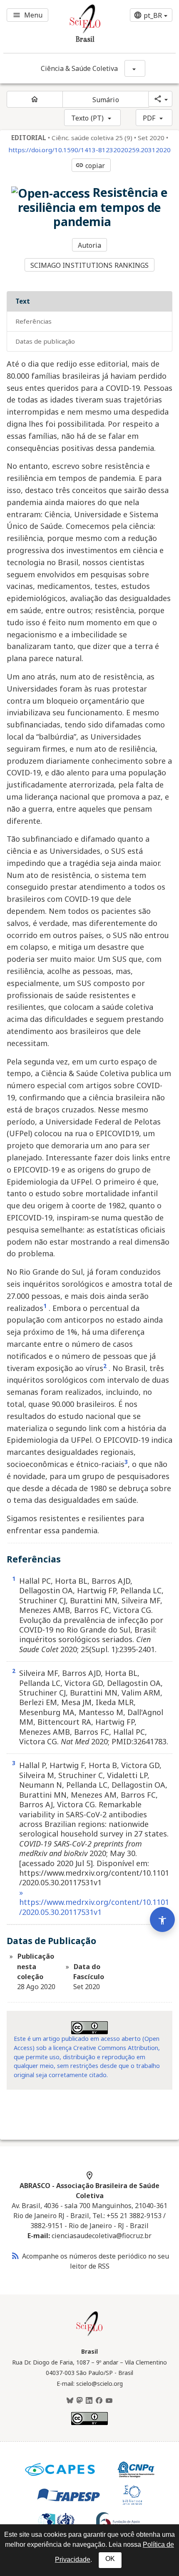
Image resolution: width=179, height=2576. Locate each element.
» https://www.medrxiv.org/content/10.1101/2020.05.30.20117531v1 (94, 1902)
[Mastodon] (80, 2401)
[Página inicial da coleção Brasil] (89, 2335)
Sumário (106, 100)
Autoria (90, 245)
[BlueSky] (70, 2401)
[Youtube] (109, 2401)
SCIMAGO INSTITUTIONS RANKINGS (90, 265)
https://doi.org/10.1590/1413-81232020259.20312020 (89, 150)
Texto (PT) (87, 118)
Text (23, 301)
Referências (34, 321)
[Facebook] (99, 2401)
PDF (149, 118)
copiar (90, 166)
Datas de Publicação (45, 341)
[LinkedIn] (89, 2401)
